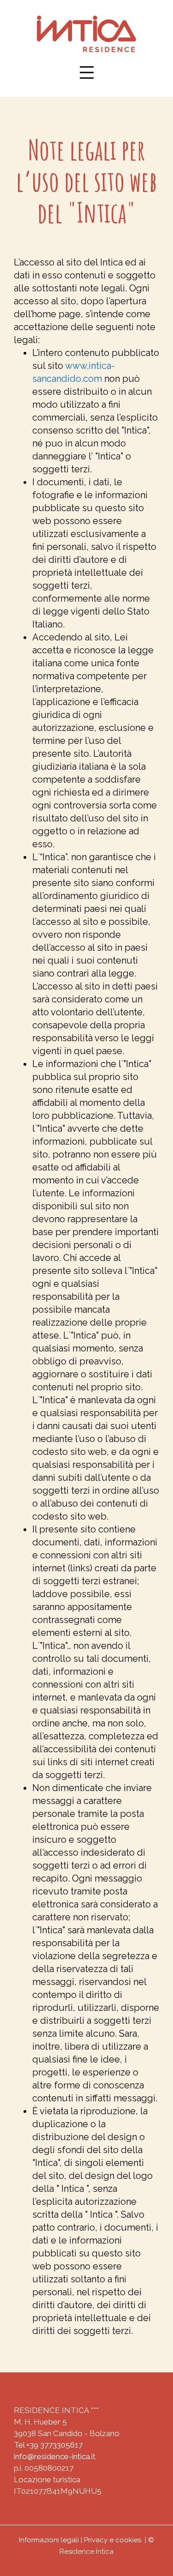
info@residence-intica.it (55, 2456)
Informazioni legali (49, 2540)
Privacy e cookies (113, 2540)
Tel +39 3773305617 (48, 2445)
